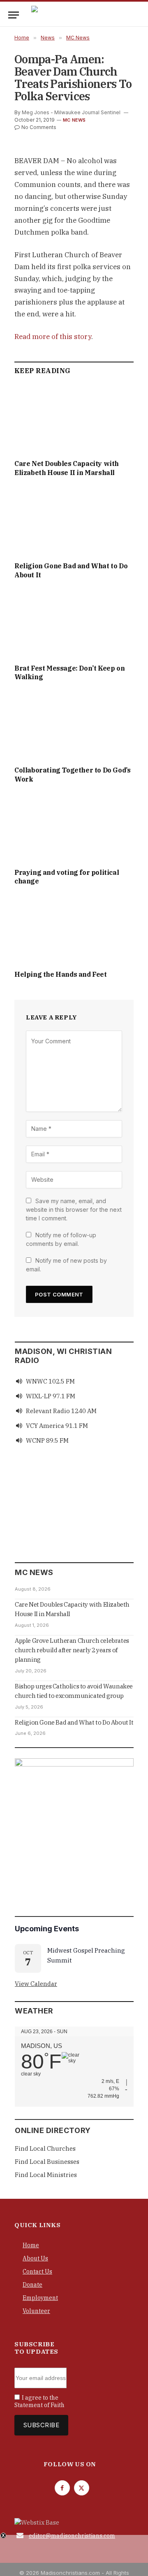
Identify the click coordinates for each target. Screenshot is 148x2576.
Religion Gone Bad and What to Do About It (74, 1722)
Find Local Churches (45, 2148)
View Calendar (36, 1984)
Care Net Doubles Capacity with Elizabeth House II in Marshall (67, 468)
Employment (40, 2298)
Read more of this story (53, 337)
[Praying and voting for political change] (74, 828)
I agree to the (39, 2401)
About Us (35, 2258)
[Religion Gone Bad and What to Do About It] (74, 522)
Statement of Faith (39, 2405)
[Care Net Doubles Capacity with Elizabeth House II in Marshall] (74, 419)
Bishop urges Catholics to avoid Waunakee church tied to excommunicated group (74, 1691)
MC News (74, 120)
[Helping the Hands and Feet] (74, 930)
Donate (32, 2285)
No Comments (39, 127)
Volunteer (36, 2311)
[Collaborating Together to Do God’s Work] (74, 726)
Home (31, 2245)
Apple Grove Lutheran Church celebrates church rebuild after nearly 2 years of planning (72, 1650)
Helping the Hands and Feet (61, 974)
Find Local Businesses (47, 2162)
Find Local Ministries (46, 2175)
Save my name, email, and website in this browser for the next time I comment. (74, 1210)
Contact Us (37, 2272)
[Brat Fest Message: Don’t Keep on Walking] (74, 624)
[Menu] (14, 15)
